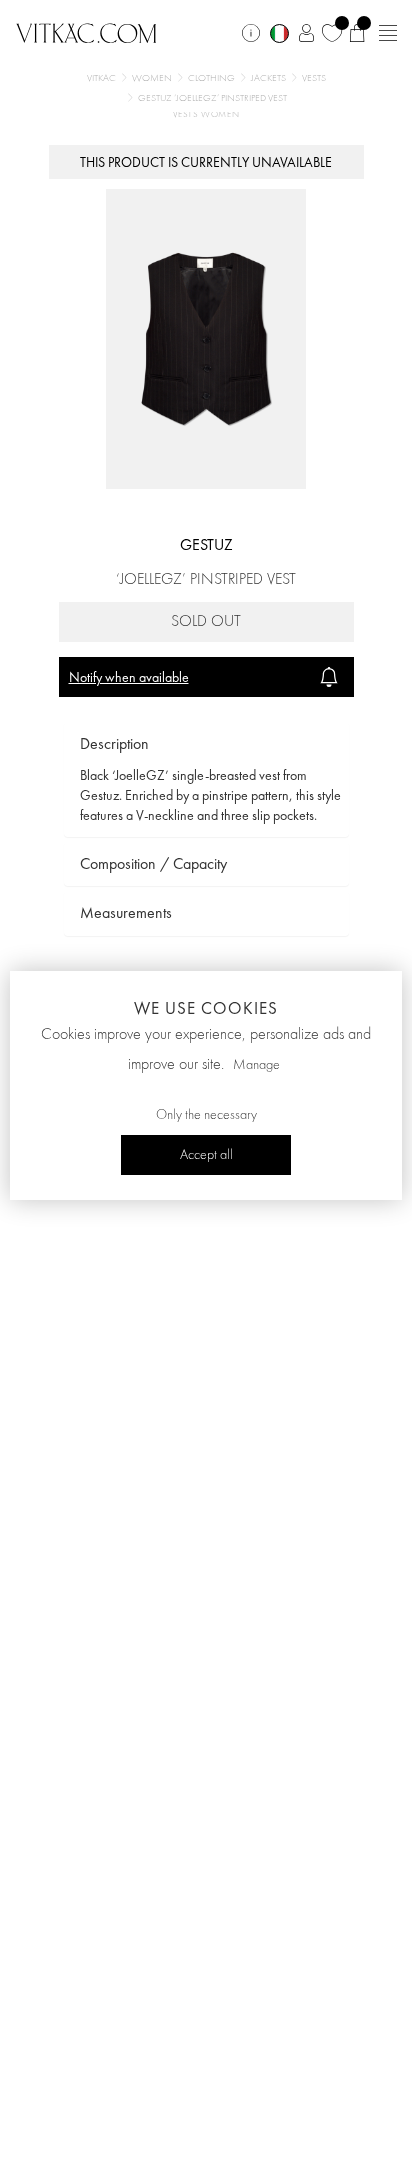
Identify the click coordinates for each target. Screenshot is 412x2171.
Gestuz (206, 544)
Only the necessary (206, 1115)
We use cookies (206, 1008)
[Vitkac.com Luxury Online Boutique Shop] (86, 31)
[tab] (206, 744)
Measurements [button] (126, 912)
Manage (256, 1065)
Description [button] (114, 743)
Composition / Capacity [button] (153, 863)
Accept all (206, 1155)
